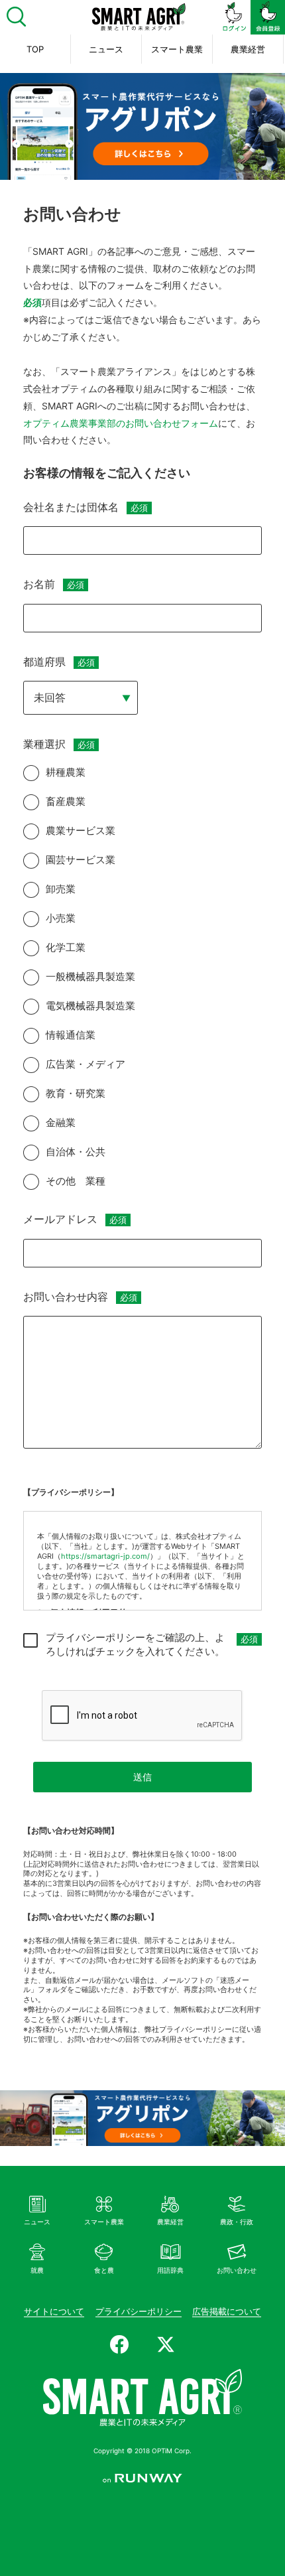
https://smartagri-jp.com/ (105, 1556)
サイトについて (54, 2311)
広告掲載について (227, 2311)
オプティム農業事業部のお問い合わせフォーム (121, 423)
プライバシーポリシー (139, 2311)
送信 (142, 1777)
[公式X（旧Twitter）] (166, 2344)
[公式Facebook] (119, 2344)
